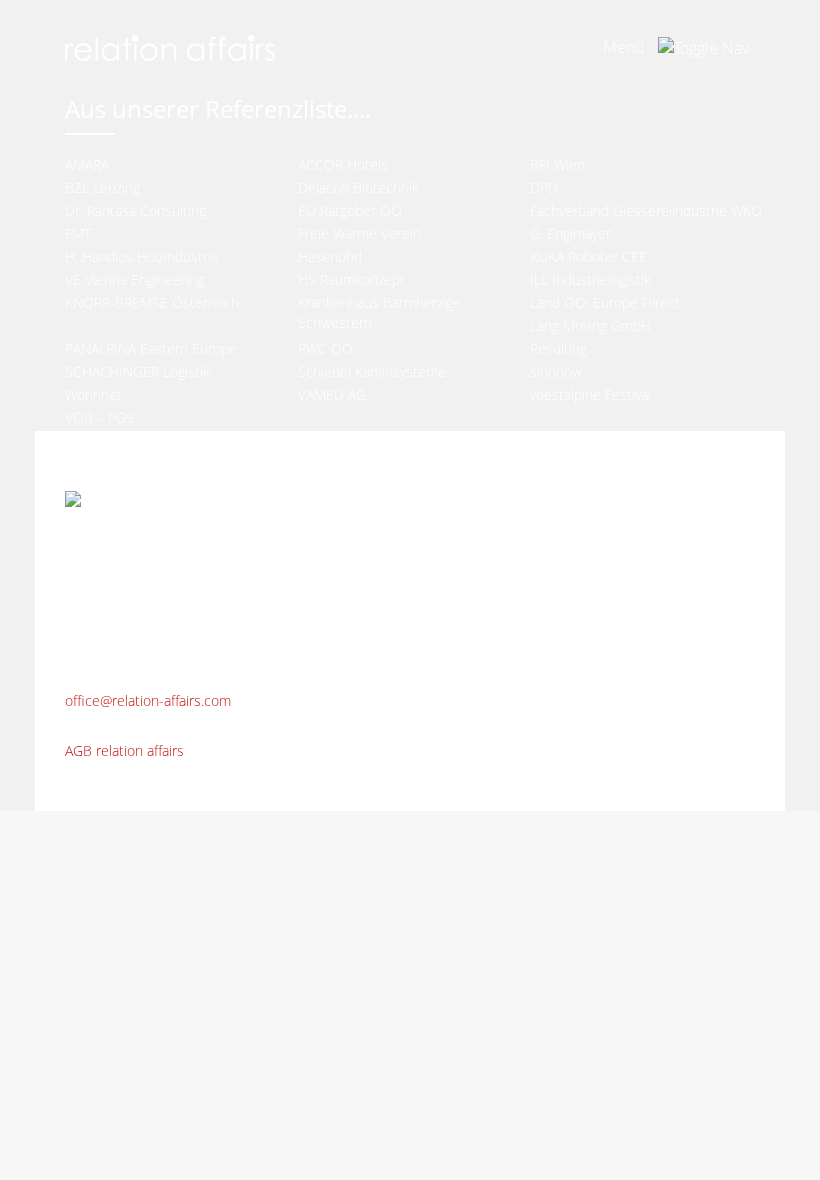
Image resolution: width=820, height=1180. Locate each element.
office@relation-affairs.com (148, 700)
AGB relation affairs (124, 750)
